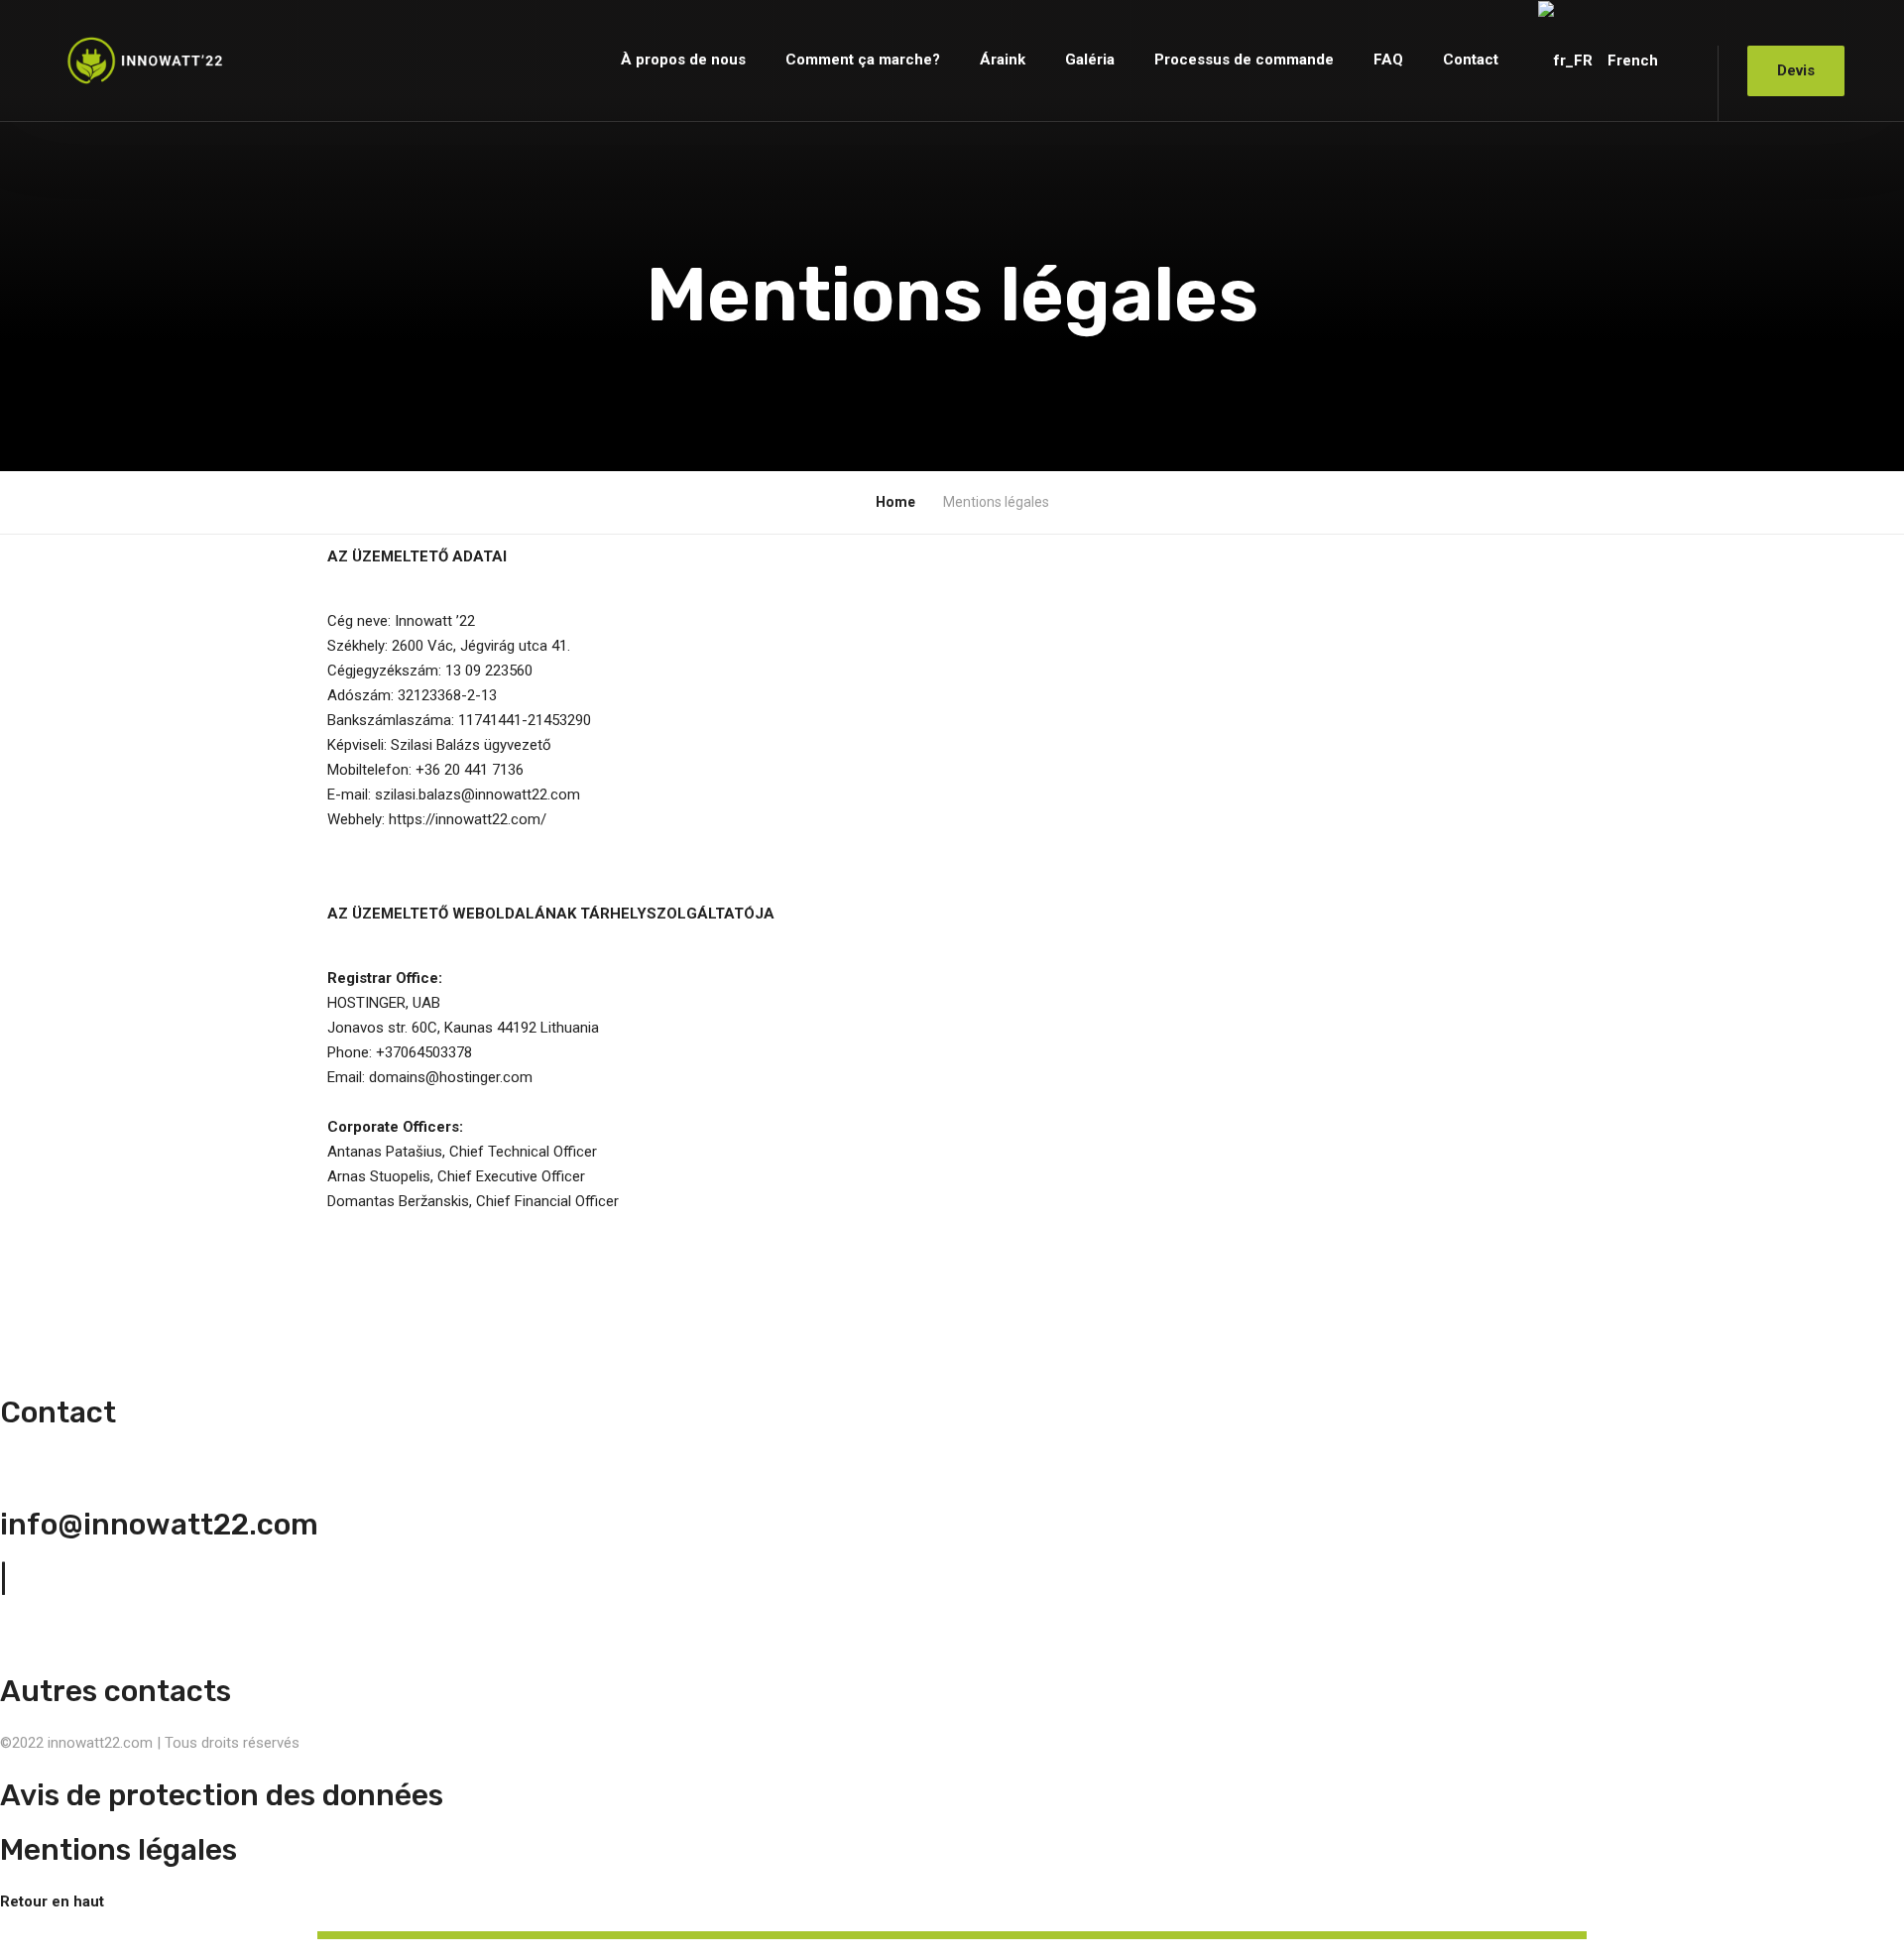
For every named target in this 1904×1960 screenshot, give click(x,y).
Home (895, 502)
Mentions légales (119, 1850)
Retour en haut (52, 1901)
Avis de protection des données (222, 1795)
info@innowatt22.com (159, 1525)
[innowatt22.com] (145, 61)
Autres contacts (116, 1691)
